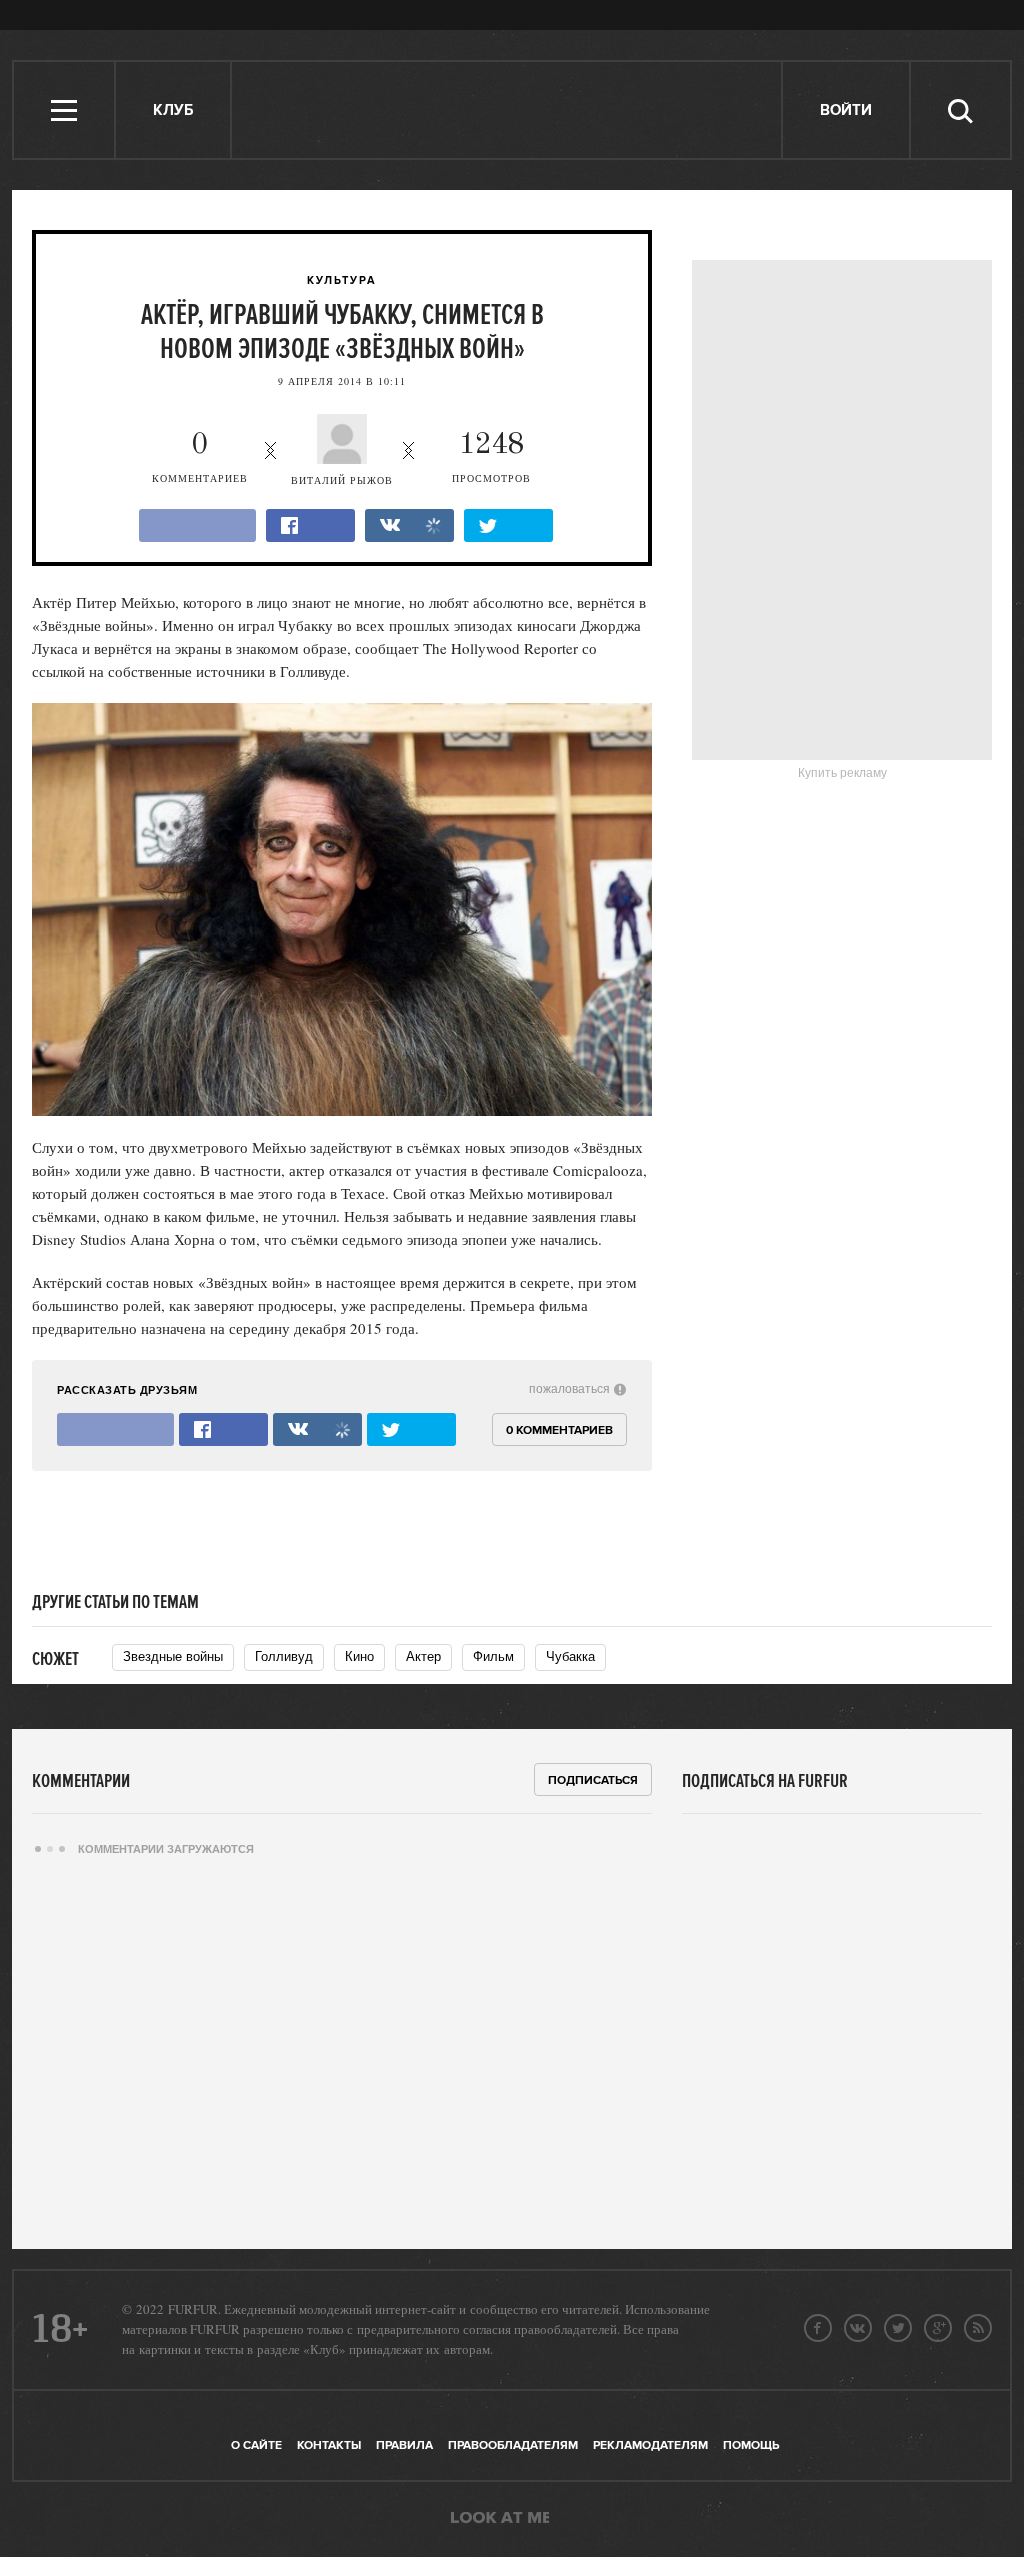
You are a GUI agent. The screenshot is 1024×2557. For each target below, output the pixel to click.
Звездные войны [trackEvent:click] (173, 1656)
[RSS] (978, 2328)
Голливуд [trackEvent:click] (284, 1656)
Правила (404, 2445)
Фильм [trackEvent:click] (493, 1656)
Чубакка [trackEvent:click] (570, 1656)
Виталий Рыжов (342, 480)
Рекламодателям (650, 2445)
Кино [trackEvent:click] (359, 1656)
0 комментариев (559, 1430)
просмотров (491, 457)
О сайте (256, 2445)
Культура (342, 281)
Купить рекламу (842, 773)
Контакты (329, 2445)
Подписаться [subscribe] (593, 1780)
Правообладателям (513, 2445)
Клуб (173, 110)
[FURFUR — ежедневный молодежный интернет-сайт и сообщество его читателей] (507, 110)
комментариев (200, 457)
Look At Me (500, 2519)
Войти (846, 110)
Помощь (751, 2445)
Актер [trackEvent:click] (423, 1656)
